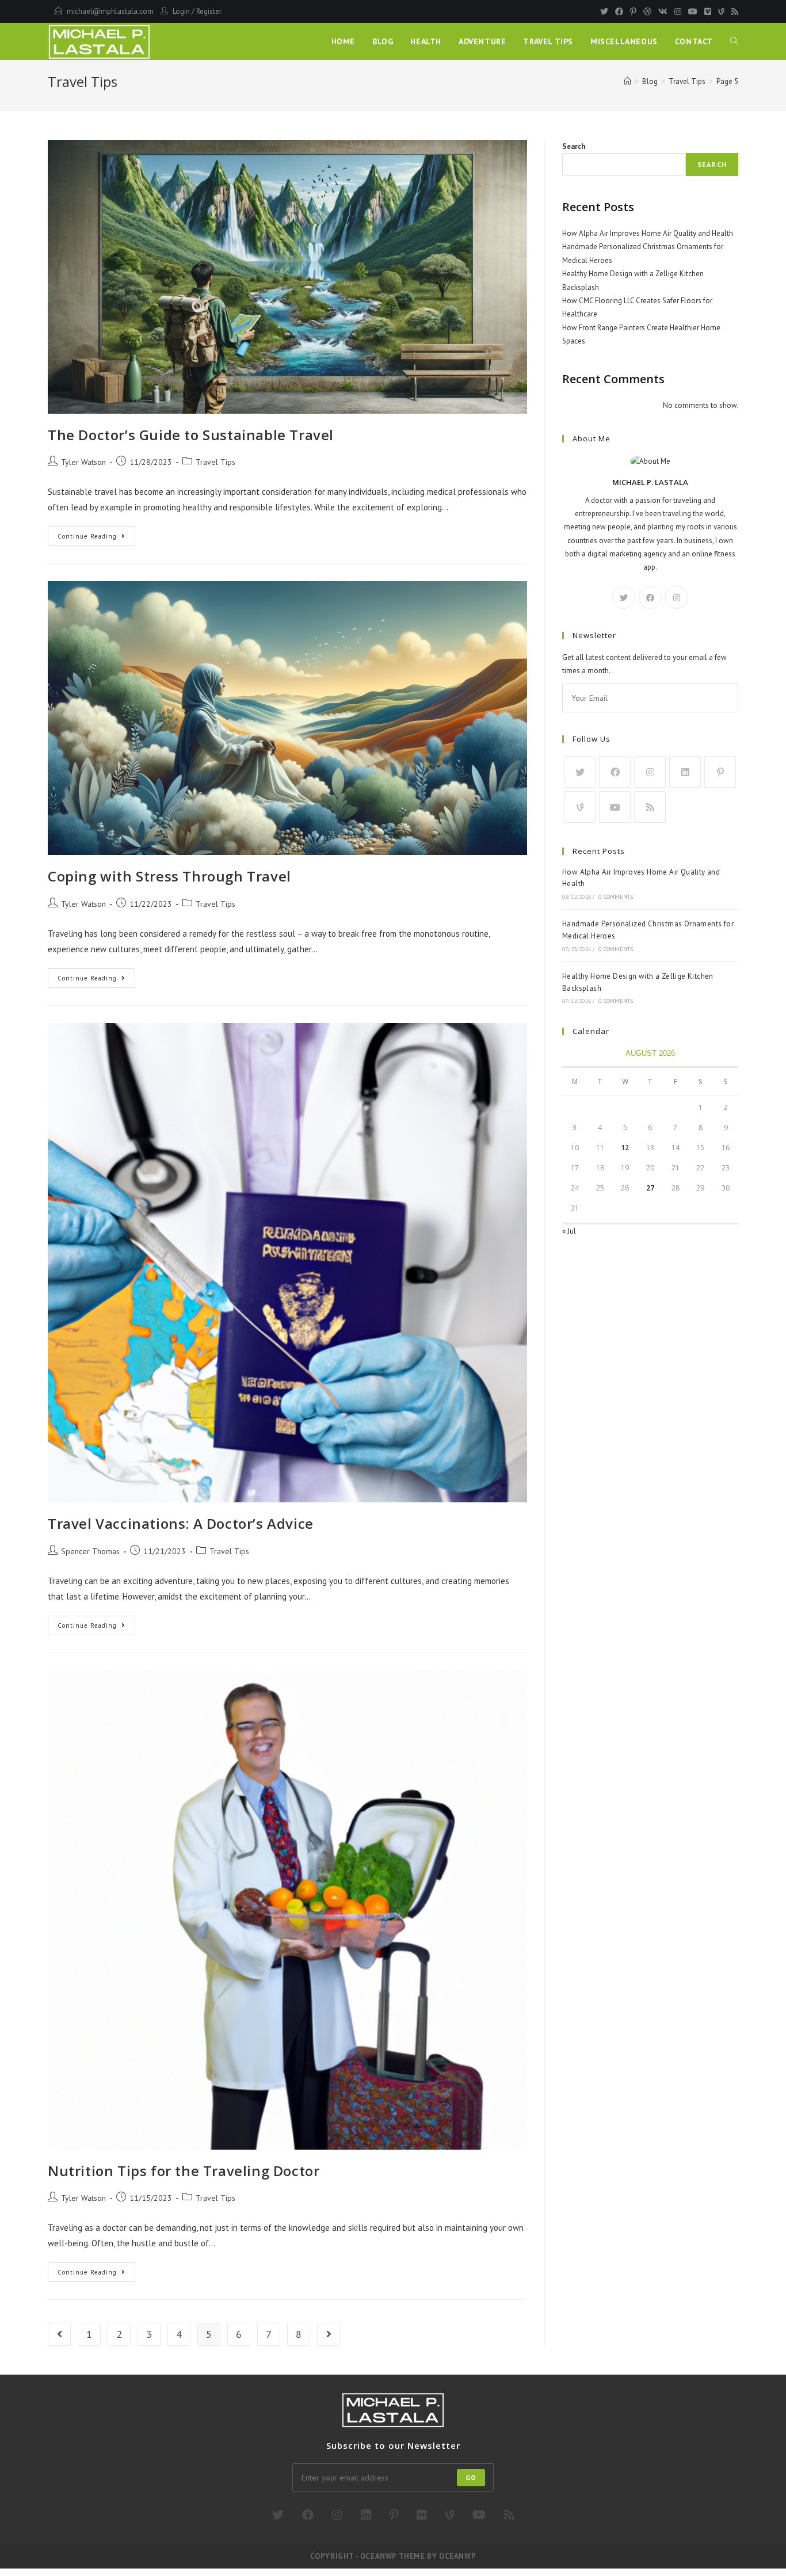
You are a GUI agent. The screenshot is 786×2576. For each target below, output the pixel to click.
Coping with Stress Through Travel (169, 876)
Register (209, 11)
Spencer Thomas (90, 1551)
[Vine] (721, 12)
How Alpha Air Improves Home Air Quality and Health (648, 233)
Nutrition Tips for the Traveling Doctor (184, 2171)
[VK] (663, 12)
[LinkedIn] (685, 772)
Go (471, 2477)
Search (574, 146)
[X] (624, 597)
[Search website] (734, 41)
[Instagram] (678, 12)
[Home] (627, 81)
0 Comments (616, 897)
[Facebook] (619, 12)
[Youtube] (693, 12)
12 (625, 1148)
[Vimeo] (708, 12)
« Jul (569, 1231)
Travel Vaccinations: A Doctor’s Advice (181, 1523)
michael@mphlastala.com (110, 11)
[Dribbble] (647, 12)
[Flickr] (422, 2515)
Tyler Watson (83, 462)
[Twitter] (604, 12)
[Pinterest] (633, 12)
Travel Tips (215, 462)
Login (181, 11)
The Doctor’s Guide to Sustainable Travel (191, 435)
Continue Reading (96, 539)
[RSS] (733, 12)
